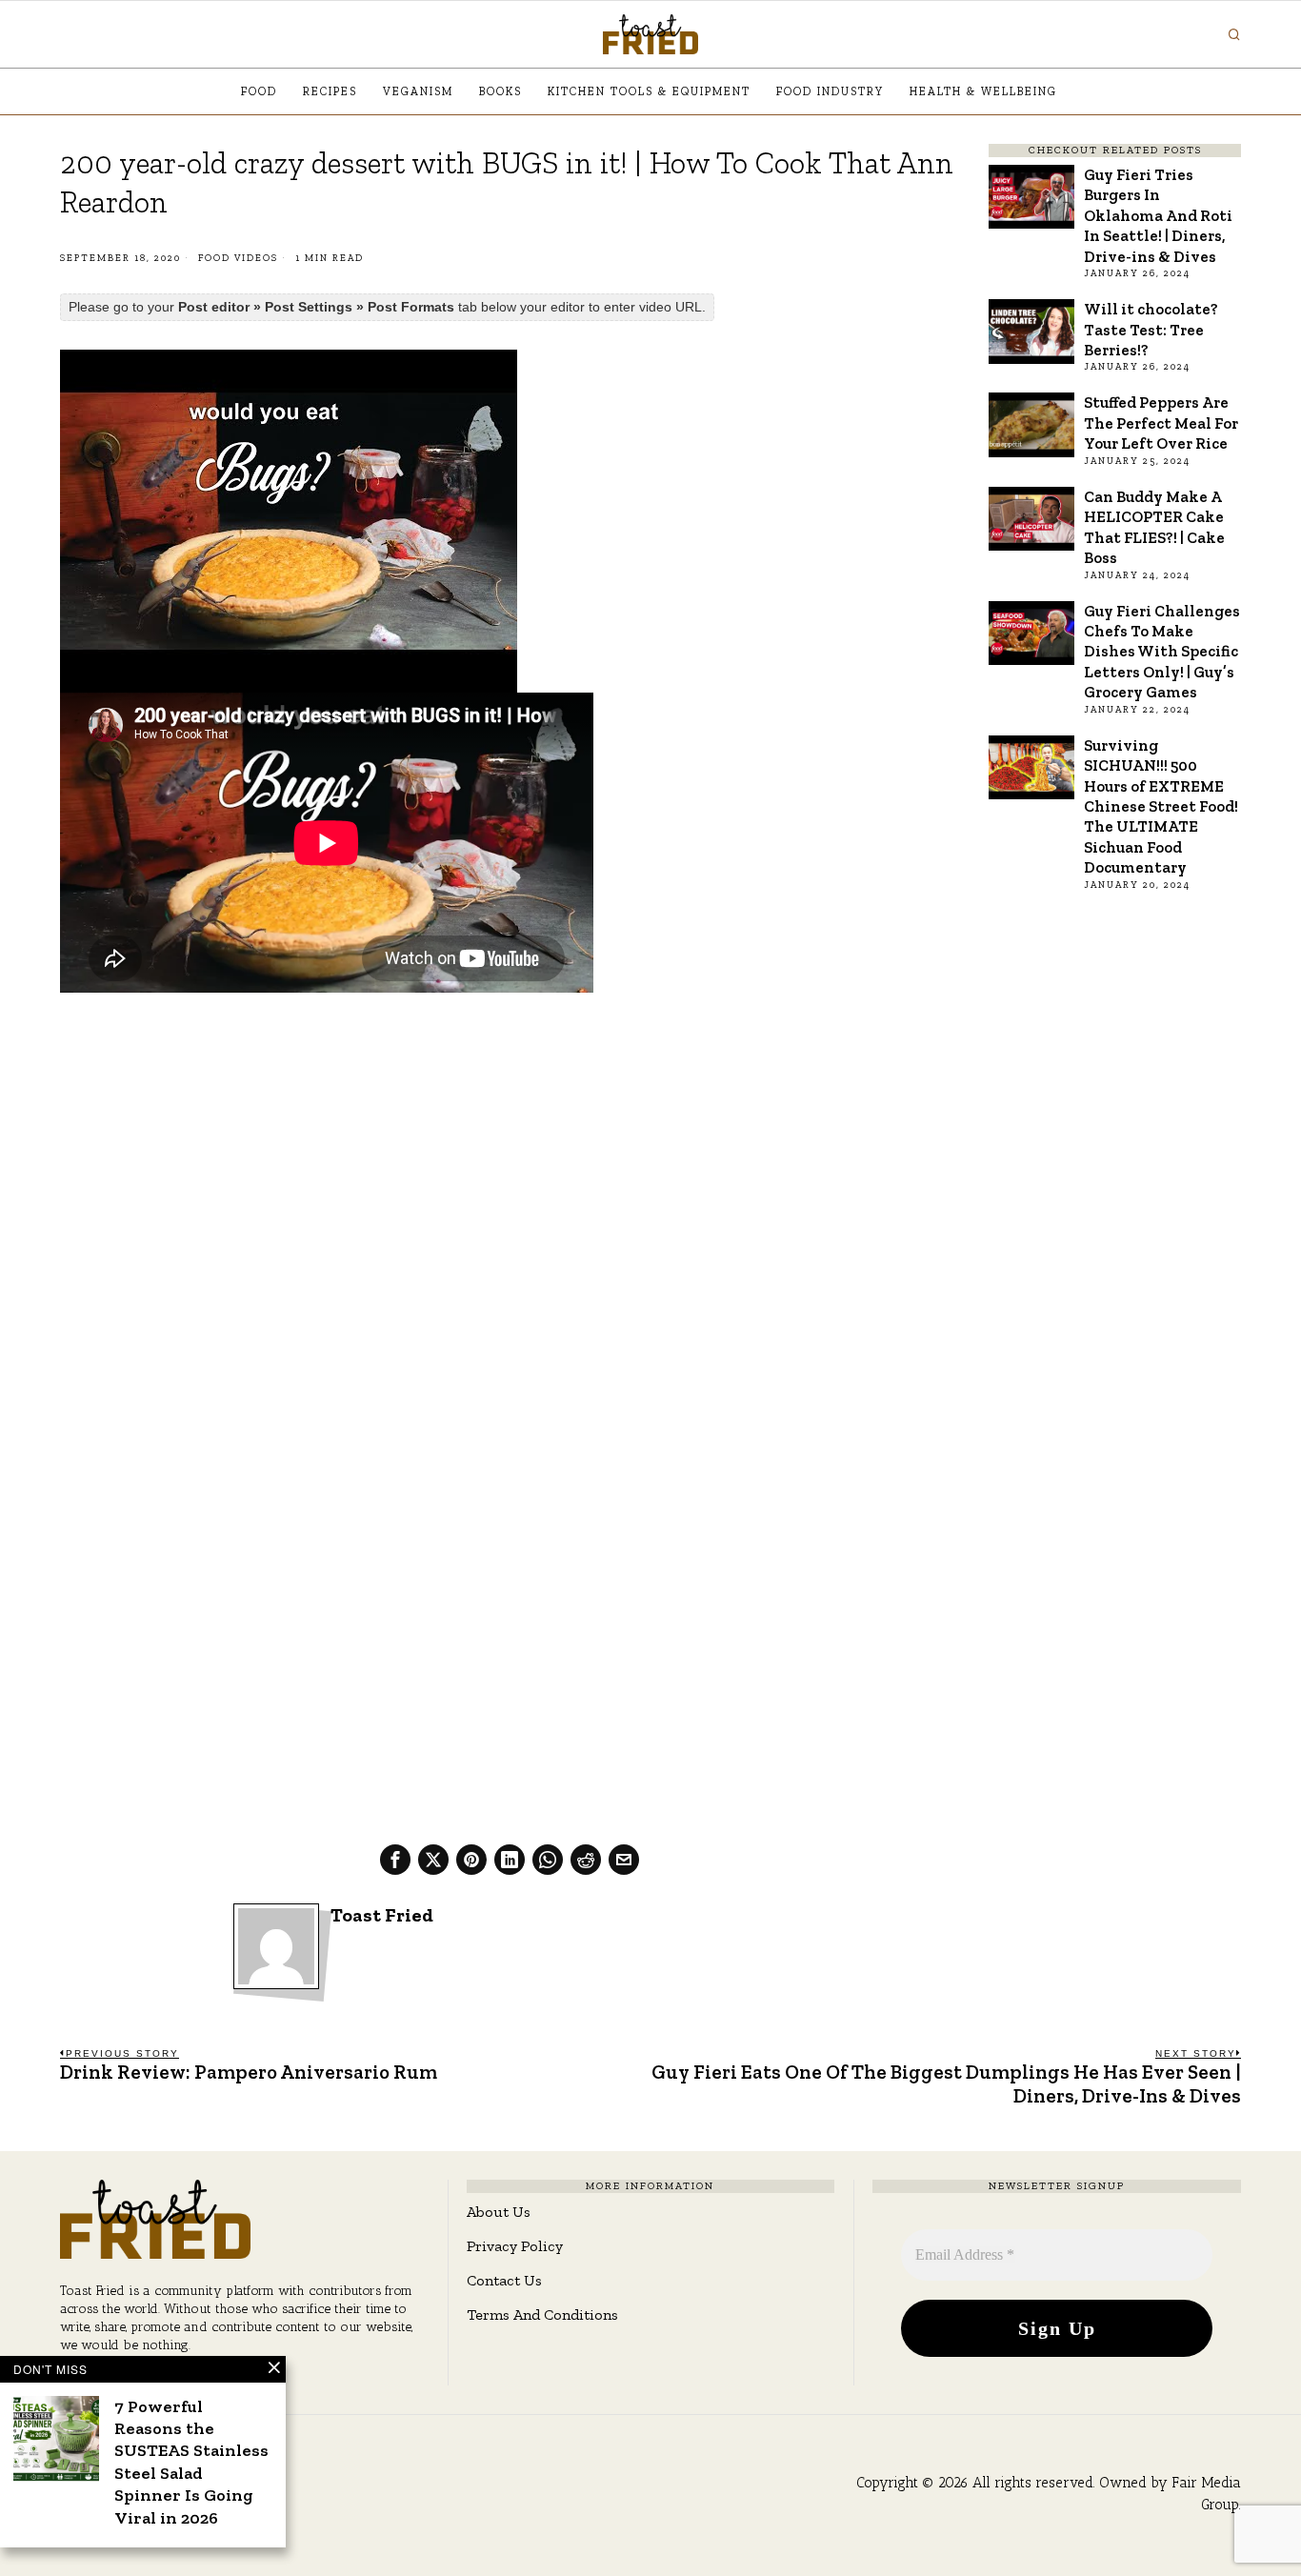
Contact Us (504, 2280)
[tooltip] (395, 1860)
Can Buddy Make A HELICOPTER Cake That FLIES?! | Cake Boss (1154, 527)
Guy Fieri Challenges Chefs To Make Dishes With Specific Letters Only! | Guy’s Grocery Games (1162, 652)
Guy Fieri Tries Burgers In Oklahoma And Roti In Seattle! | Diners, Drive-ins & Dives (1158, 215)
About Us (499, 2212)
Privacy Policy (515, 2246)
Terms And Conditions (542, 2314)
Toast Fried (382, 1915)
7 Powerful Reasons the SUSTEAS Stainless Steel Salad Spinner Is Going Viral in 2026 (191, 2462)
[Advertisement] (509, 1149)
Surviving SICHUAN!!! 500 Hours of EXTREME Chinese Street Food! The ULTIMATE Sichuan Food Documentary (1161, 806)
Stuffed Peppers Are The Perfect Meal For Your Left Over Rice (1161, 423)
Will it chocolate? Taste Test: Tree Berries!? (1151, 329)
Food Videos (238, 258)
